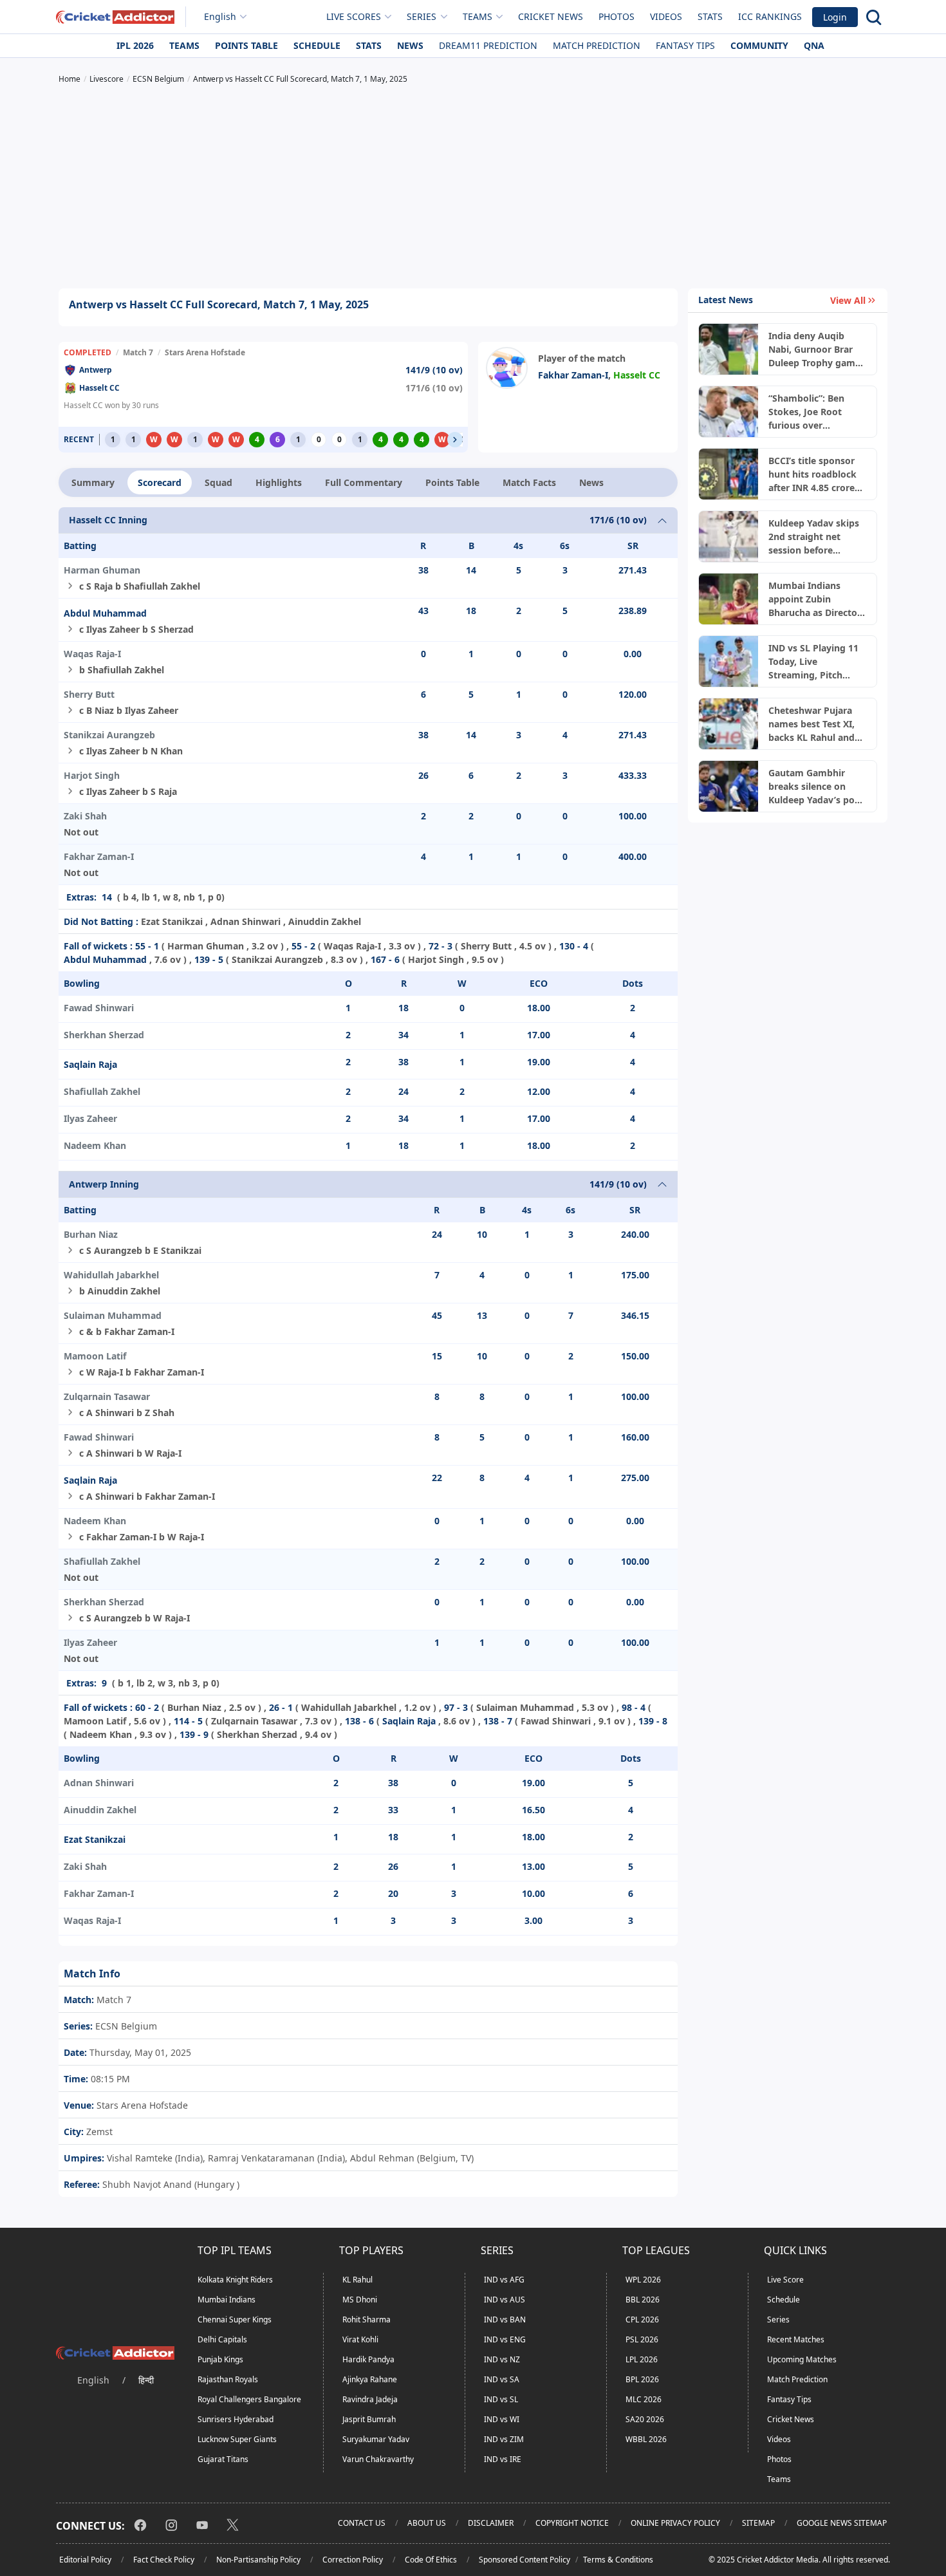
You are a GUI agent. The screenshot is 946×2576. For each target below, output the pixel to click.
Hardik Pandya (368, 2359)
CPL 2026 (642, 2319)
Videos (666, 16)
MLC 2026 (644, 2399)
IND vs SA (502, 2379)
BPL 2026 (642, 2379)
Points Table (246, 45)
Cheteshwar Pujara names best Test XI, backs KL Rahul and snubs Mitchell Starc (813, 724)
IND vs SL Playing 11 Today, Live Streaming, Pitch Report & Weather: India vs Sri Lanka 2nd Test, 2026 (817, 662)
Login (835, 17)
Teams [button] (478, 16)
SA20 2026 (645, 2419)
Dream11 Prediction (488, 45)
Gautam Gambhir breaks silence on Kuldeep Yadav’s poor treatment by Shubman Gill (816, 787)
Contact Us (362, 2523)
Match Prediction (597, 45)
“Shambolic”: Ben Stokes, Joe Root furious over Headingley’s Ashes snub (812, 412)
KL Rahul (357, 2280)
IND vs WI (502, 2419)
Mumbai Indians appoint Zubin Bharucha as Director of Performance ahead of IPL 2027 (815, 599)
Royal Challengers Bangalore (249, 2399)
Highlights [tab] (279, 482)
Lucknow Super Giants (237, 2439)
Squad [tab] (218, 482)
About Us (427, 2523)
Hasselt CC (99, 388)
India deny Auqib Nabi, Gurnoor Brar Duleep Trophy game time (814, 350)
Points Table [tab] (452, 482)
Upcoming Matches (802, 2359)
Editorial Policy (85, 2560)
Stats (710, 16)
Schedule (317, 45)
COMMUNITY (759, 45)
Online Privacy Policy (675, 2523)
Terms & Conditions (618, 2560)
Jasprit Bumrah (369, 2419)
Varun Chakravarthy (378, 2459)
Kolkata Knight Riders (235, 2280)
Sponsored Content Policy (524, 2560)
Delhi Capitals (222, 2339)
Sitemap (758, 2523)
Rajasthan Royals (228, 2379)
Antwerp (96, 370)
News (410, 45)
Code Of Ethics (431, 2560)
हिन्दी (146, 2380)
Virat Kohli (360, 2339)
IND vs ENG (505, 2339)
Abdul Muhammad (105, 613)
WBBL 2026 (646, 2439)
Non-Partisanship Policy (258, 2560)
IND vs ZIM (504, 2439)
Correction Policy (353, 2560)
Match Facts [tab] (529, 482)
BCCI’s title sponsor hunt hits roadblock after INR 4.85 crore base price (812, 474)
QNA (814, 45)
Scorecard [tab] (160, 482)
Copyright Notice (572, 2523)
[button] (455, 440)
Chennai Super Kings (235, 2319)
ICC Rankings (770, 16)
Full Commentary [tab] (364, 482)
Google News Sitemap (842, 2523)
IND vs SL (501, 2399)
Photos (617, 16)
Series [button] (422, 16)
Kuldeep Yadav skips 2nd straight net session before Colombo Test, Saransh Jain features (815, 537)
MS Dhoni (360, 2300)
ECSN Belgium (125, 2026)
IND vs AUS (505, 2300)
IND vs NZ (502, 2359)
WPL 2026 (643, 2280)
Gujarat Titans (223, 2459)
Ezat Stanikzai (95, 1839)
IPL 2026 (135, 45)
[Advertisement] (473, 188)
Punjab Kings (220, 2359)
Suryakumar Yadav (376, 2439)
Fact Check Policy (164, 2560)
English (220, 16)
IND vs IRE (503, 2459)
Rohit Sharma (366, 2319)
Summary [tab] (93, 482)
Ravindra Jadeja (370, 2399)
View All (848, 300)
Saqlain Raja (90, 1064)
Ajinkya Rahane (370, 2379)
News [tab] (591, 482)
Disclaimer (491, 2523)
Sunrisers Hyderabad (236, 2419)
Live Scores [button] (354, 16)
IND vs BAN (505, 2319)
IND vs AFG (504, 2280)
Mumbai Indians (227, 2300)
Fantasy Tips (685, 45)
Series (778, 2319)
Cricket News (551, 16)
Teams (184, 45)
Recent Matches (796, 2339)
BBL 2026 (643, 2300)
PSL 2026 (642, 2339)
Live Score (785, 2280)
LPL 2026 (642, 2359)
